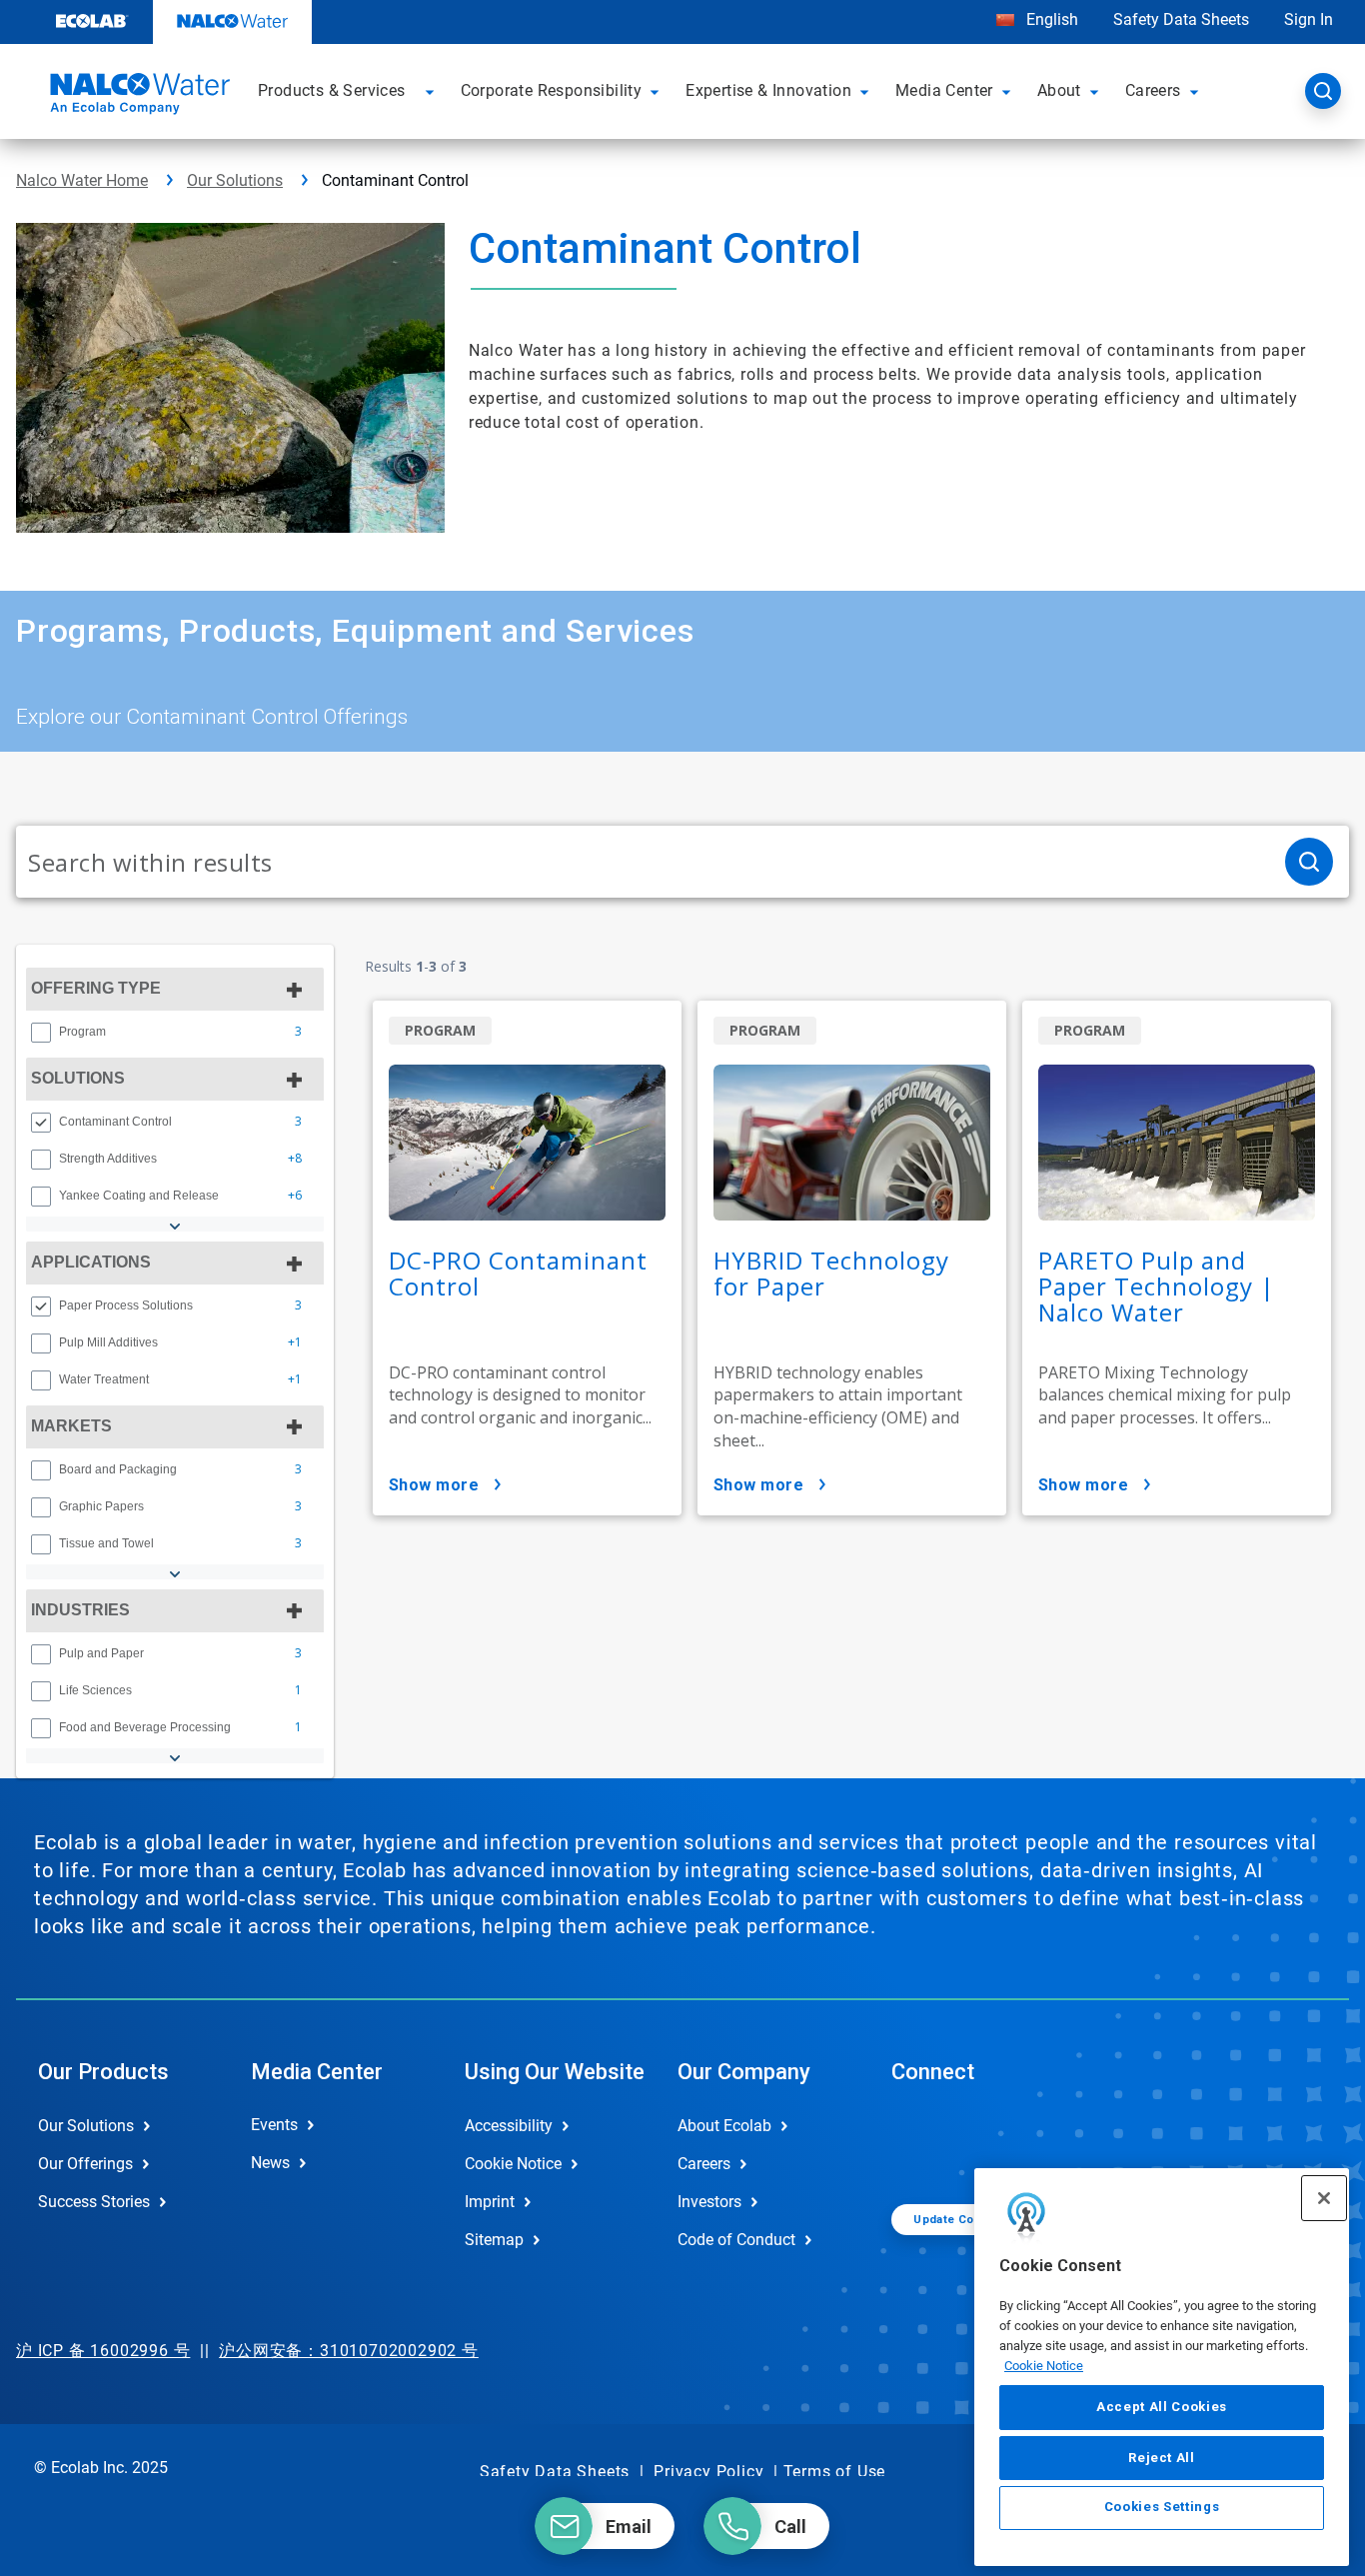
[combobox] (643, 862)
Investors (709, 2202)
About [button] (1059, 90)
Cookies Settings (1162, 2508)
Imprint (490, 2202)
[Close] (1324, 2198)
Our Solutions (235, 180)
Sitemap (494, 2240)
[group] (175, 1032)
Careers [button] (1153, 90)
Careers (704, 2164)
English (1050, 19)
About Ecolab (724, 2126)
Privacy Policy (708, 2472)
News (270, 2163)
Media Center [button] (944, 90)
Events (274, 2125)
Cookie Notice (1044, 2365)
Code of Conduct (736, 2240)
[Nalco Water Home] (137, 97)
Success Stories (94, 2202)
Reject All (1162, 2457)
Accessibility (509, 2126)
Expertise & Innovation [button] (768, 90)
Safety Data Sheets (1181, 19)
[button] (433, 91)
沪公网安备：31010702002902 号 (349, 2351)
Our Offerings (85, 2164)
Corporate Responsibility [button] (552, 90)
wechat (921, 2142)
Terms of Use (835, 2472)
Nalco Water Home (82, 180)
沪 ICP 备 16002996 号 (103, 2351)
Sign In (1309, 19)
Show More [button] (434, 1485)
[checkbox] (41, 1033)
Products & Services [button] (332, 90)
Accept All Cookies (1162, 2407)
